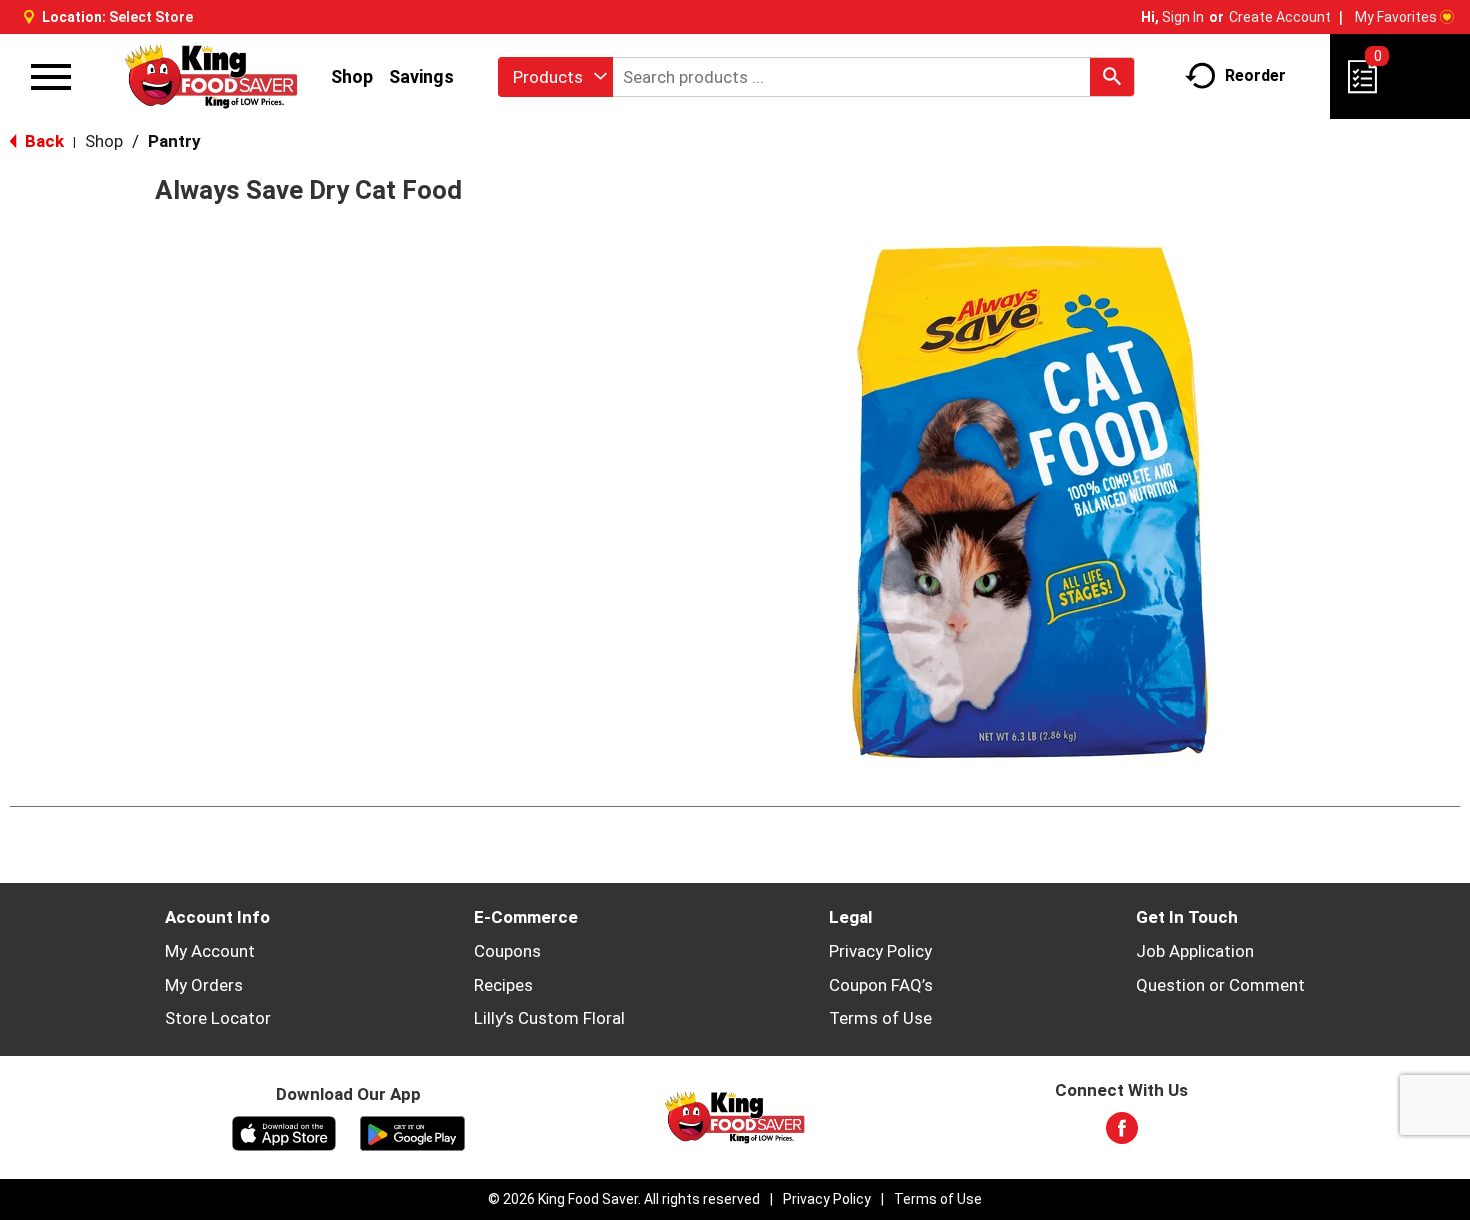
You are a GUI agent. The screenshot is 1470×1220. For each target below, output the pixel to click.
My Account (210, 951)
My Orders (204, 985)
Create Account (1280, 17)
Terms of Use (880, 1018)
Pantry (174, 141)
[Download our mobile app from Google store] (412, 1132)
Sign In (1183, 17)
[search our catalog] (1112, 77)
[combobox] (555, 77)
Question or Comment (1220, 985)
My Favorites (1396, 17)
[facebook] (1122, 1134)
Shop (352, 76)
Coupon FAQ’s (881, 985)
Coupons (507, 951)
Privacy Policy (880, 951)
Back (42, 141)
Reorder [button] (1255, 75)
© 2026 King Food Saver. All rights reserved (624, 1199)
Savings (421, 76)
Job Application (1195, 951)
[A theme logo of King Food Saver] (211, 76)
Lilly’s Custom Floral (549, 1018)
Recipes (503, 985)
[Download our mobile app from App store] (284, 1132)
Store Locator (218, 1018)
